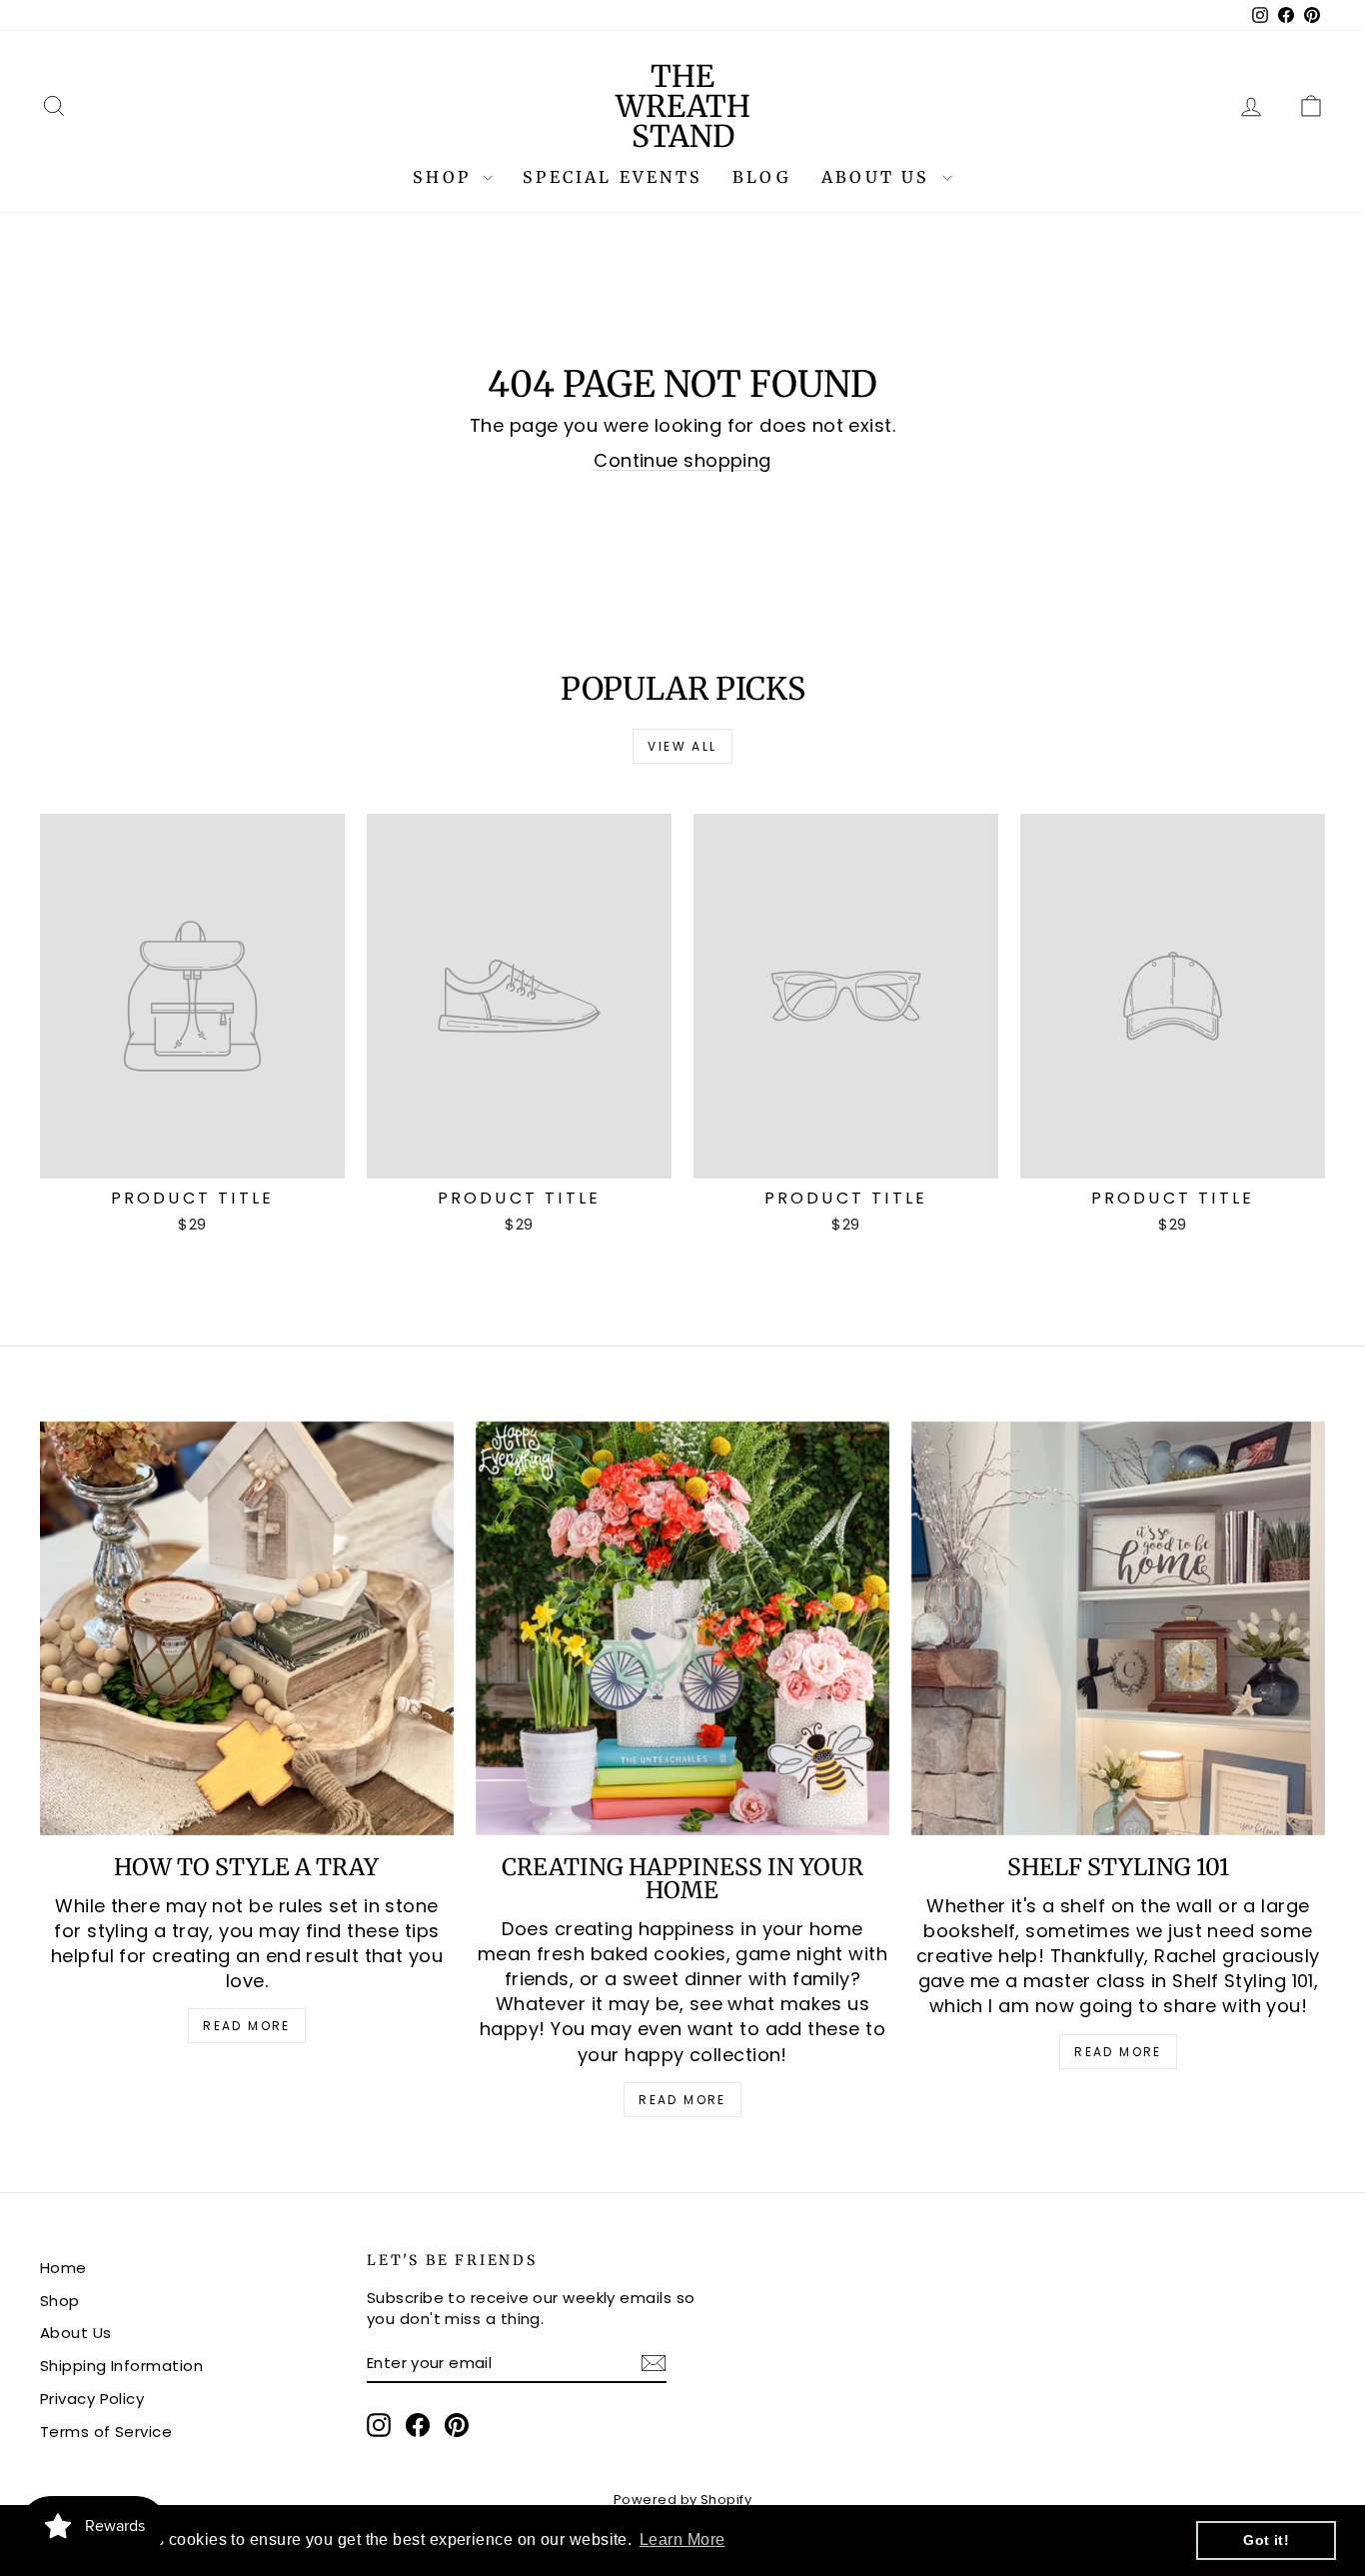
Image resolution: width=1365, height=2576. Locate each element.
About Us (879, 177)
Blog (762, 177)
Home (63, 2268)
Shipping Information (121, 2366)
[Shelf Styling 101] (1118, 1628)
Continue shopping (682, 460)
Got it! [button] (1266, 2540)
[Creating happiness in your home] (682, 1628)
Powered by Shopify (682, 2500)
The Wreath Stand (683, 106)
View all (682, 746)
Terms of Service (106, 2432)
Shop (445, 177)
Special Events (613, 177)
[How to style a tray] (247, 1628)
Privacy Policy (92, 2399)
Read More (247, 2026)
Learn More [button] (682, 2540)
